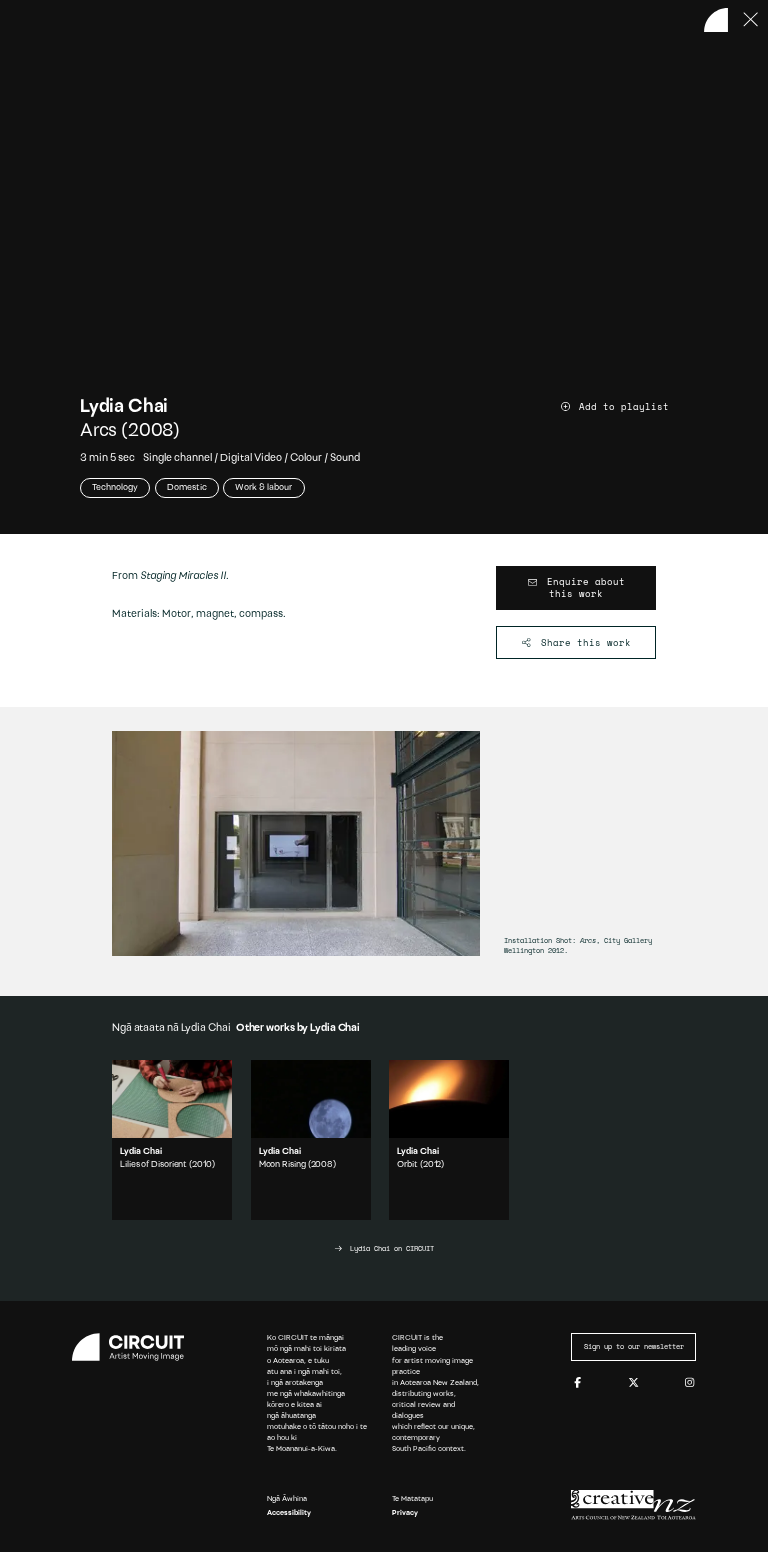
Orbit (407, 1164)
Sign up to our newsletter (634, 1346)
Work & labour (263, 487)
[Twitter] (633, 1383)
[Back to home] (716, 20)
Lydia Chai (124, 407)
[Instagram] (689, 1383)
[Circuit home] (134, 1347)
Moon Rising (282, 1164)
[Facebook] (577, 1383)
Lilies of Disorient (153, 1164)
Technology (115, 487)
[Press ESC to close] (751, 20)
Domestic (187, 487)
